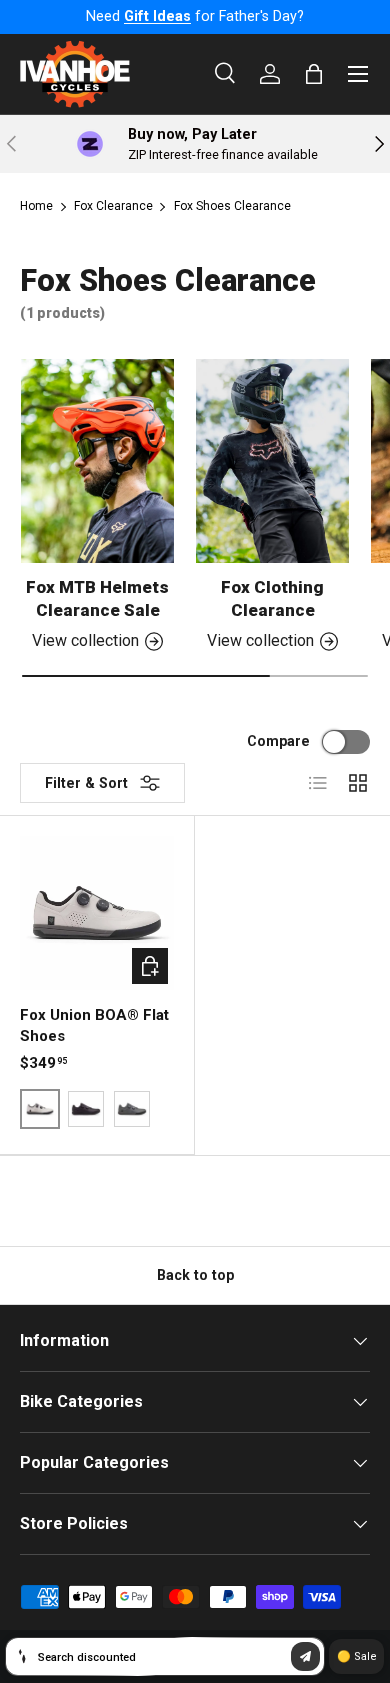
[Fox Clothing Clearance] (272, 461)
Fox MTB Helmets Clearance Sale (97, 599)
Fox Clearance (113, 206)
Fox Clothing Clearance (272, 599)
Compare (278, 741)
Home (36, 206)
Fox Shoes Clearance (232, 206)
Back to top (195, 1275)
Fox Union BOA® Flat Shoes (94, 1025)
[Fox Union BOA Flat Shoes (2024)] (97, 913)
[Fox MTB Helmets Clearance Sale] (97, 461)
